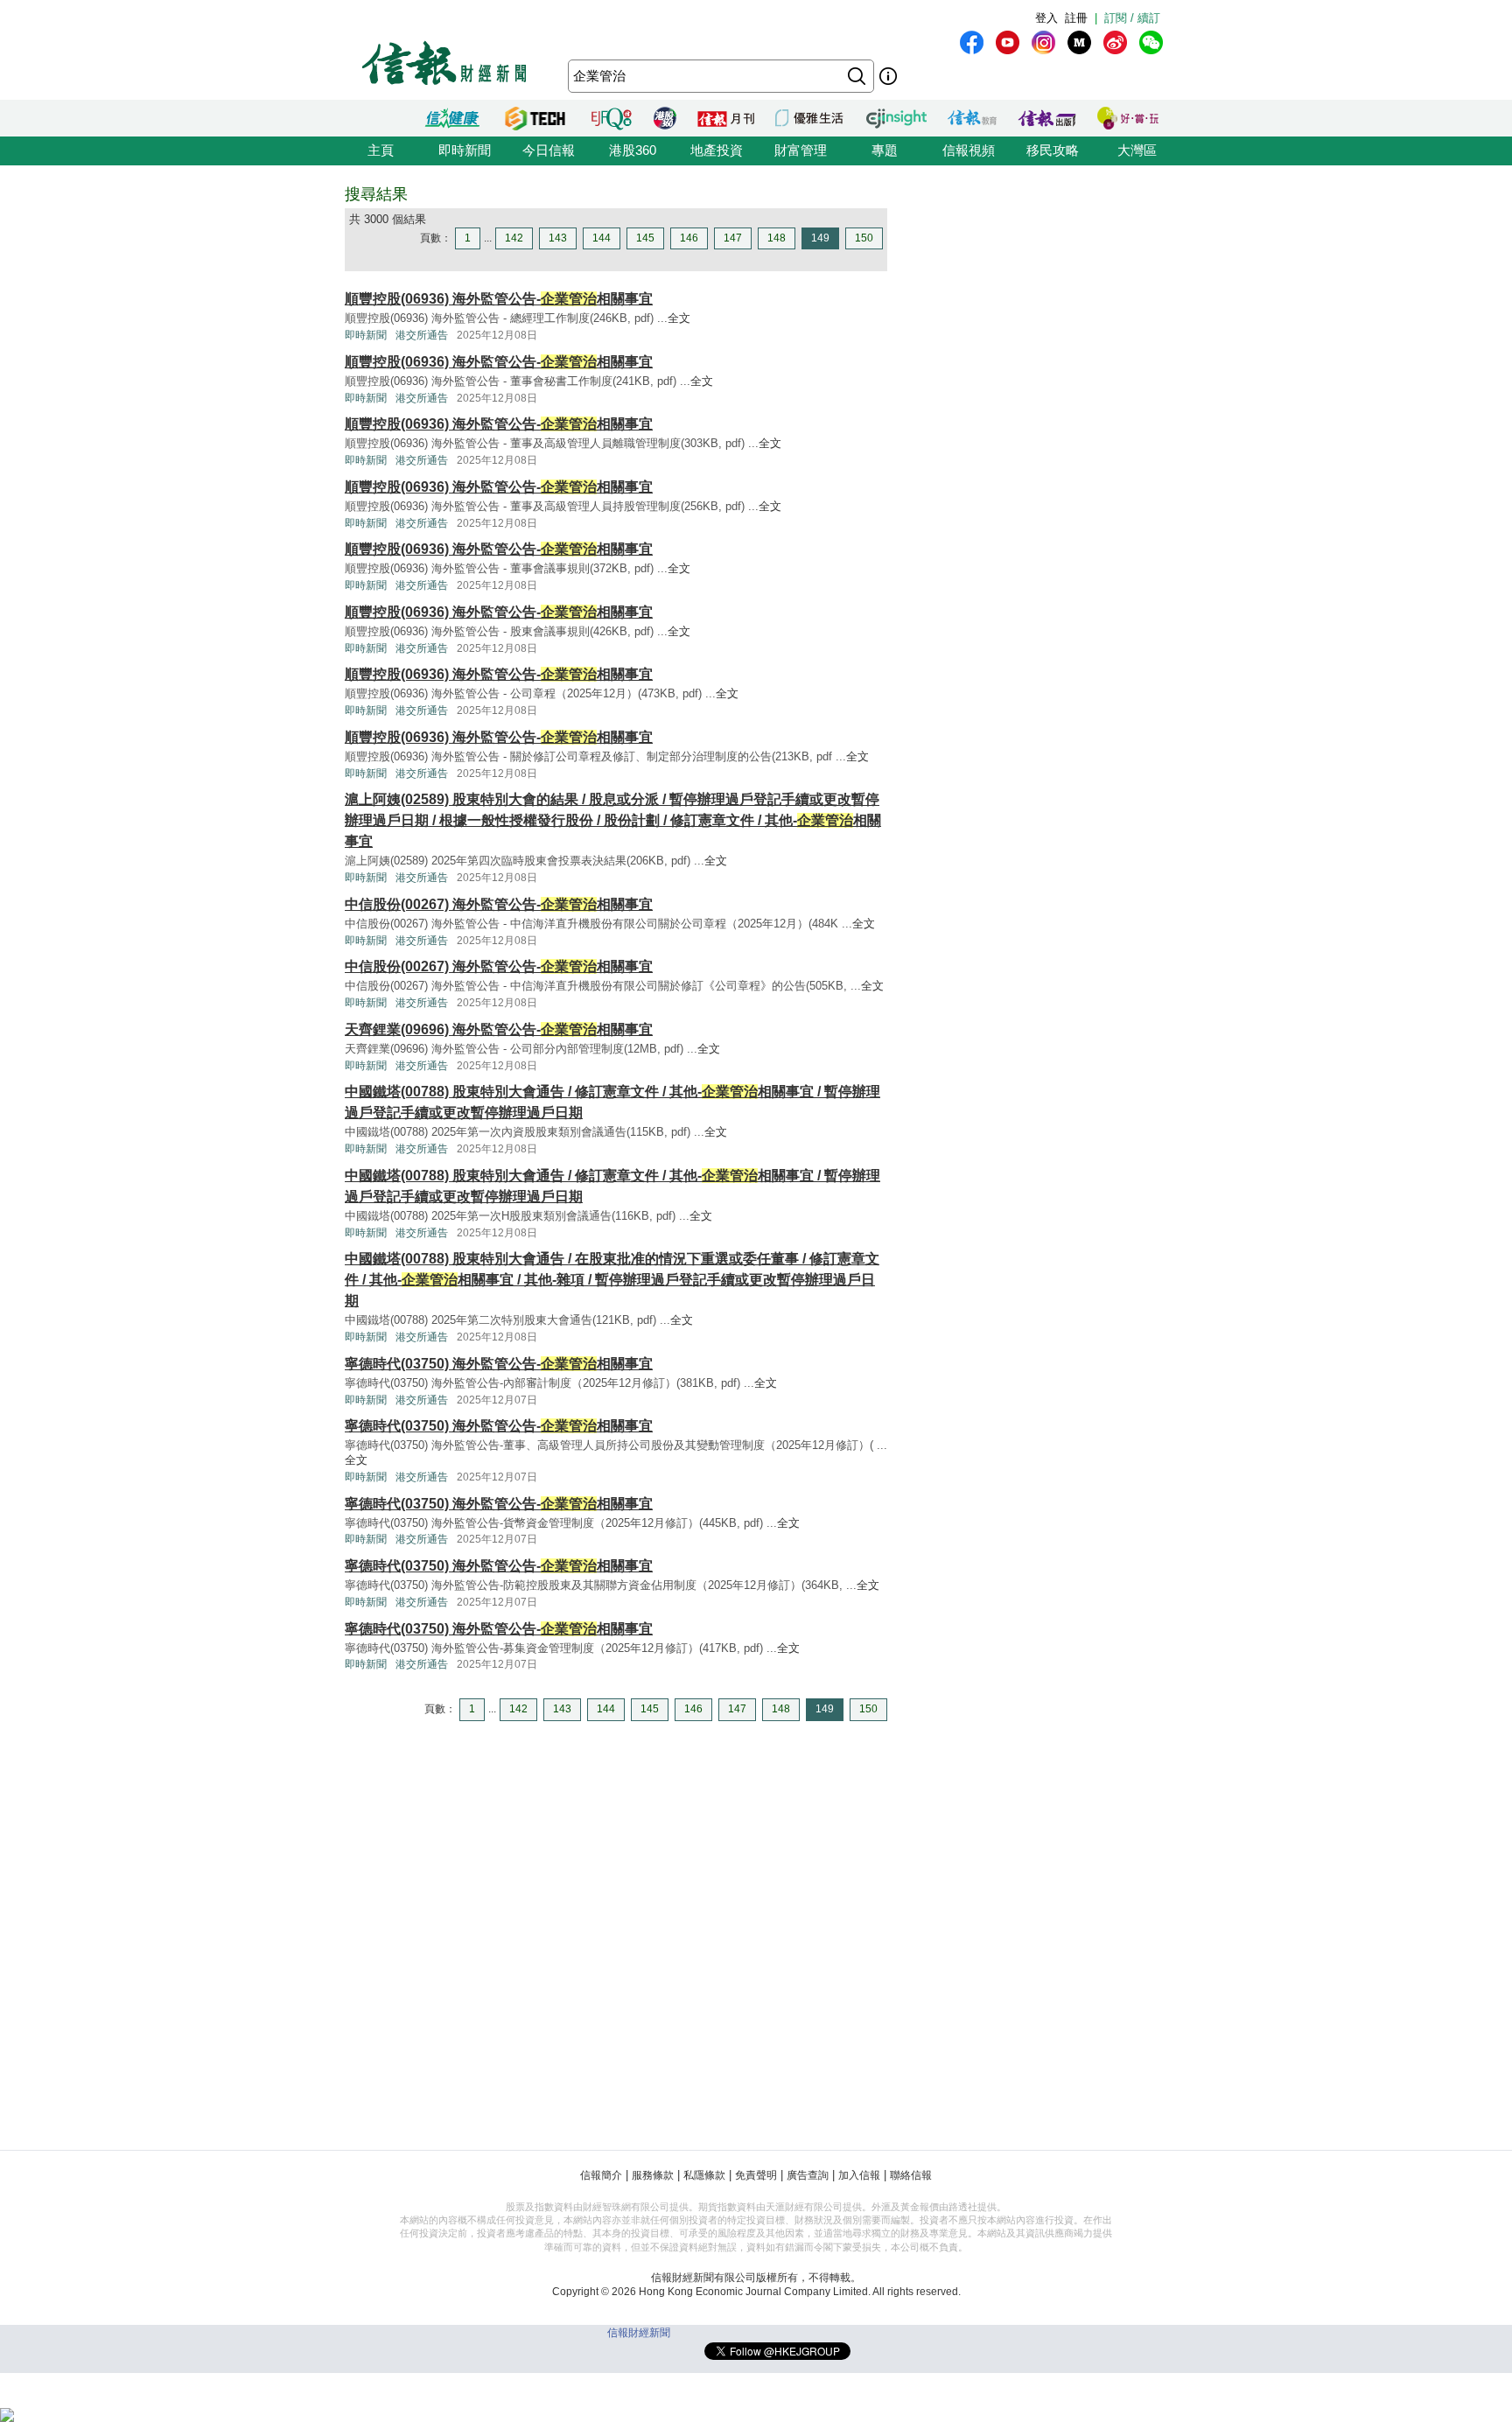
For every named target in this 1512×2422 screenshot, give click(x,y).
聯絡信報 (911, 2175)
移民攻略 (1053, 150)
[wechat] (1151, 42)
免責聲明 (756, 2175)
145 (645, 238)
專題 (885, 150)
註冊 (1076, 18)
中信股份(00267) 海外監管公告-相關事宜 (499, 904)
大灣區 (1137, 150)
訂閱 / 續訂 (1132, 18)
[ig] (1043, 42)
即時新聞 (465, 150)
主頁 (381, 150)
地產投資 (717, 150)
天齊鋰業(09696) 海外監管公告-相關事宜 (499, 1029)
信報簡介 (601, 2175)
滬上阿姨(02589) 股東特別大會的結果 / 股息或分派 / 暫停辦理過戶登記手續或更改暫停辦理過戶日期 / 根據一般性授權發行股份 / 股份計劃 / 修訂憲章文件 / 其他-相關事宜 (613, 820)
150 (864, 238)
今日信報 (549, 150)
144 (602, 238)
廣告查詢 (808, 2175)
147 (733, 238)
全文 (679, 318)
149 (820, 238)
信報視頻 (969, 150)
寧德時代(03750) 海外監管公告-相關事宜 (499, 1364)
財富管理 (801, 150)
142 (514, 238)
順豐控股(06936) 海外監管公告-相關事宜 (499, 299)
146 (689, 238)
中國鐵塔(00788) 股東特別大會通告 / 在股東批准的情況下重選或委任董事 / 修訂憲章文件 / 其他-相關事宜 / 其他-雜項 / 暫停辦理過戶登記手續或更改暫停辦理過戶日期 (612, 1280)
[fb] (972, 42)
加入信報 (859, 2175)
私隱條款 (704, 2175)
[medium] (1079, 42)
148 (777, 238)
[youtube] (1008, 42)
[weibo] (1115, 42)
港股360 (633, 150)
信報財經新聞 (639, 2333)
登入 (1046, 18)
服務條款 (653, 2175)
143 (558, 238)
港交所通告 (422, 335)
